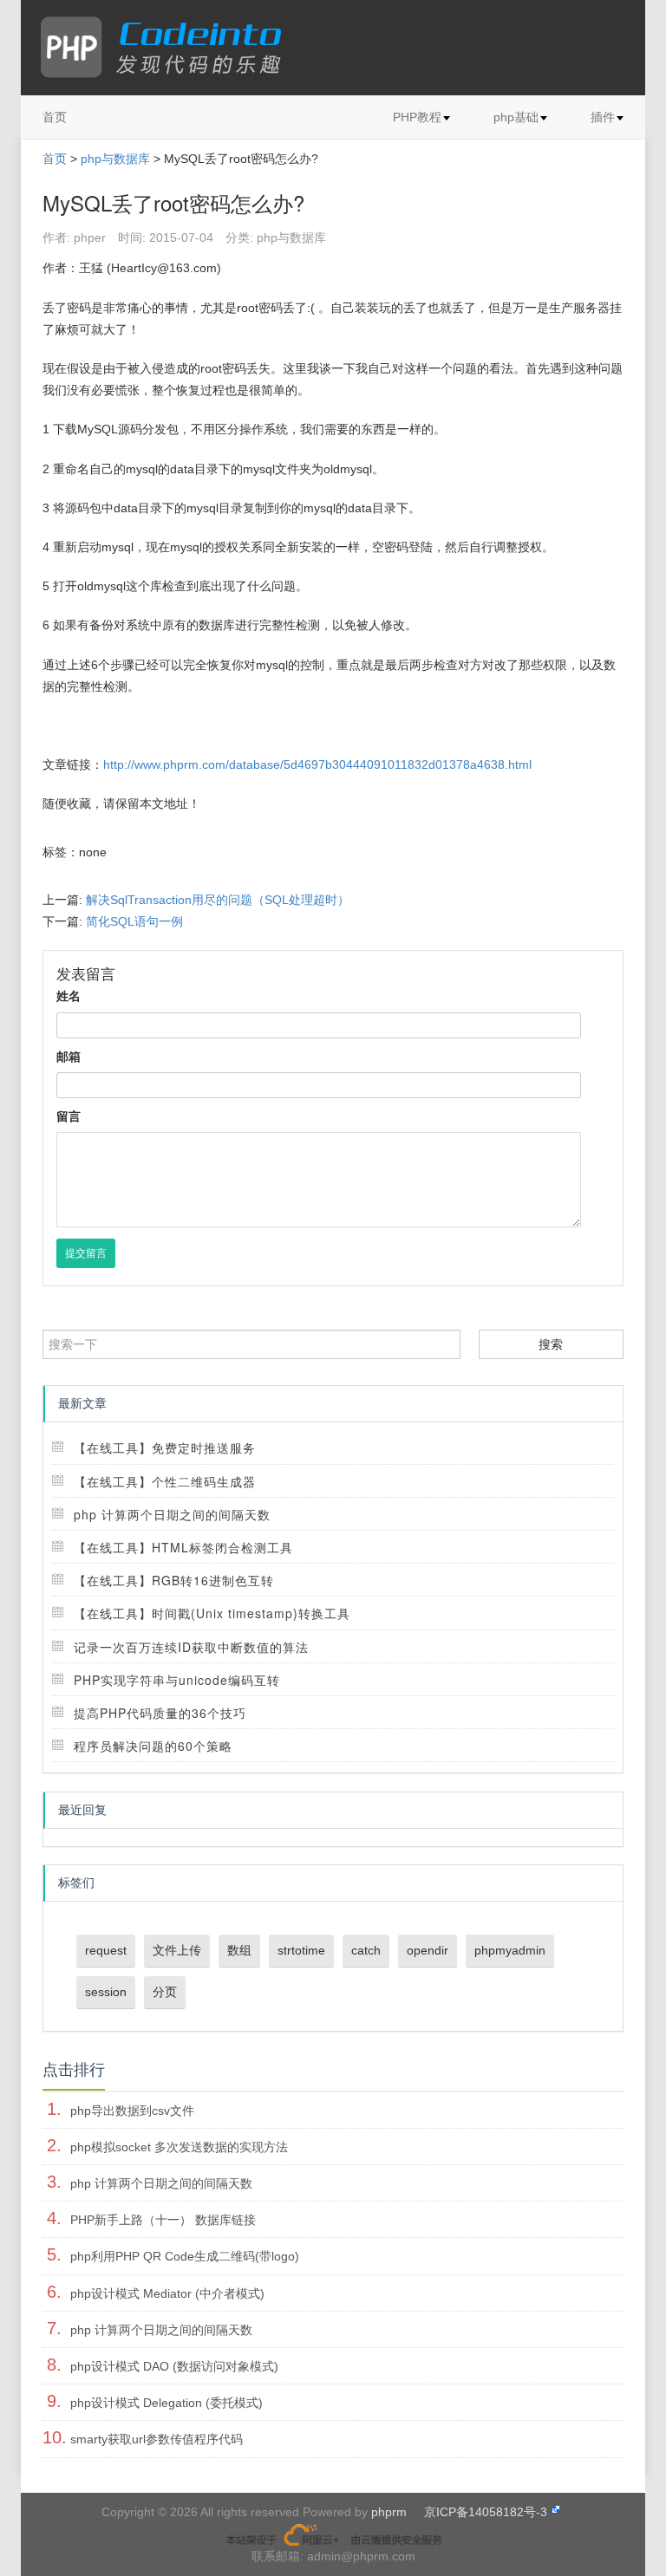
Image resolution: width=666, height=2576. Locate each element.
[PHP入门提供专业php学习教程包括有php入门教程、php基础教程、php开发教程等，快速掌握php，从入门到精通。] (170, 48)
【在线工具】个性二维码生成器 (165, 1481)
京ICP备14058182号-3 (486, 2512)
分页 (165, 1992)
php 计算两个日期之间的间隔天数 (172, 1514)
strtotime (301, 1950)
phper (90, 237)
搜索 (551, 1344)
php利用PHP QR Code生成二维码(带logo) (185, 2256)
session (106, 1992)
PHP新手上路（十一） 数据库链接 (163, 2220)
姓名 (69, 996)
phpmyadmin (510, 1950)
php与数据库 (115, 159)
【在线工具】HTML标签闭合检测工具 (183, 1547)
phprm (389, 2512)
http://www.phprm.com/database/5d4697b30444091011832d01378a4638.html (317, 764)
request (106, 1950)
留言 (69, 1116)
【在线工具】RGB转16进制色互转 (174, 1580)
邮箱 (69, 1057)
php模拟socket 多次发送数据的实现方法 (179, 2147)
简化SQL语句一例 (134, 921)
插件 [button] (603, 117)
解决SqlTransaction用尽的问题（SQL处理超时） (218, 900)
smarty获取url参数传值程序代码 (157, 2439)
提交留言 (86, 1253)
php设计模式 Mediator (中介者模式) (167, 2293)
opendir (428, 1950)
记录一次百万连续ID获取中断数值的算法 (191, 1647)
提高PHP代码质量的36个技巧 (160, 1713)
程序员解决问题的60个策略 (153, 1746)
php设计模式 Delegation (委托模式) (166, 2403)
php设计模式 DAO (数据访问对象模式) (174, 2366)
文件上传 (177, 1950)
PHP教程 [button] (417, 117)
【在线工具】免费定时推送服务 (165, 1447)
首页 (55, 117)
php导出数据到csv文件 (132, 2111)
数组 (239, 1950)
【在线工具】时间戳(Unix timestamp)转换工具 (212, 1613)
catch (366, 1950)
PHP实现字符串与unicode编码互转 (177, 1680)
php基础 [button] (516, 117)
